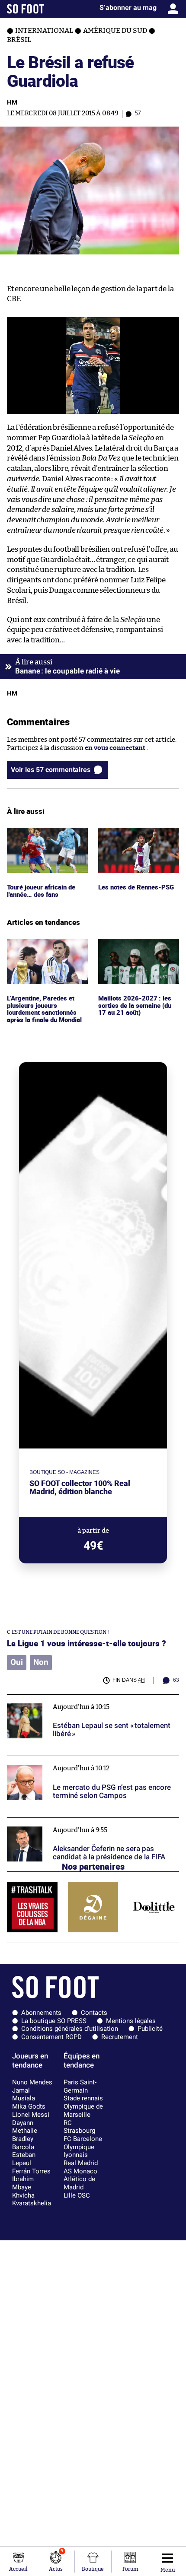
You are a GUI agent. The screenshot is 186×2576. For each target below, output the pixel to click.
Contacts (94, 2013)
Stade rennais (83, 2098)
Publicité (150, 2029)
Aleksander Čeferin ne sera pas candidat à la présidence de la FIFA (92, 1826)
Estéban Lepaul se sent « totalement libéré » (73, 1698)
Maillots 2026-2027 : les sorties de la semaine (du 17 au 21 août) (136, 950)
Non (41, 1662)
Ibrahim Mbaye (23, 2183)
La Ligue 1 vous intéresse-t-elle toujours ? (87, 1643)
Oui (17, 1662)
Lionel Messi (31, 2115)
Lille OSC (77, 2195)
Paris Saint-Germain (80, 2086)
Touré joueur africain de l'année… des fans (43, 835)
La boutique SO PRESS (54, 2021)
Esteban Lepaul (24, 2159)
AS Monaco (80, 2171)
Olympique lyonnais (79, 2151)
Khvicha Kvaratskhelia (32, 2200)
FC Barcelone (83, 2139)
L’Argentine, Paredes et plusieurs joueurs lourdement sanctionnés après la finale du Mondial (46, 954)
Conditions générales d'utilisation (70, 2029)
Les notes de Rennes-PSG (137, 831)
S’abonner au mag (128, 8)
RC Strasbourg (79, 2127)
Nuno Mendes (32, 2082)
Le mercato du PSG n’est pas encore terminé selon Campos (83, 1764)
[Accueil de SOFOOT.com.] (26, 9)
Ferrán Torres (31, 2171)
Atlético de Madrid (79, 2183)
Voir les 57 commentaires (51, 770)
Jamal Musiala (24, 2095)
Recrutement (120, 2037)
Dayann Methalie (25, 2127)
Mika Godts (29, 2106)
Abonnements (41, 2013)
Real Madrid (81, 2163)
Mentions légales (131, 2021)
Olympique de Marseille (83, 2111)
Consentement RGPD (51, 2037)
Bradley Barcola (23, 2143)
